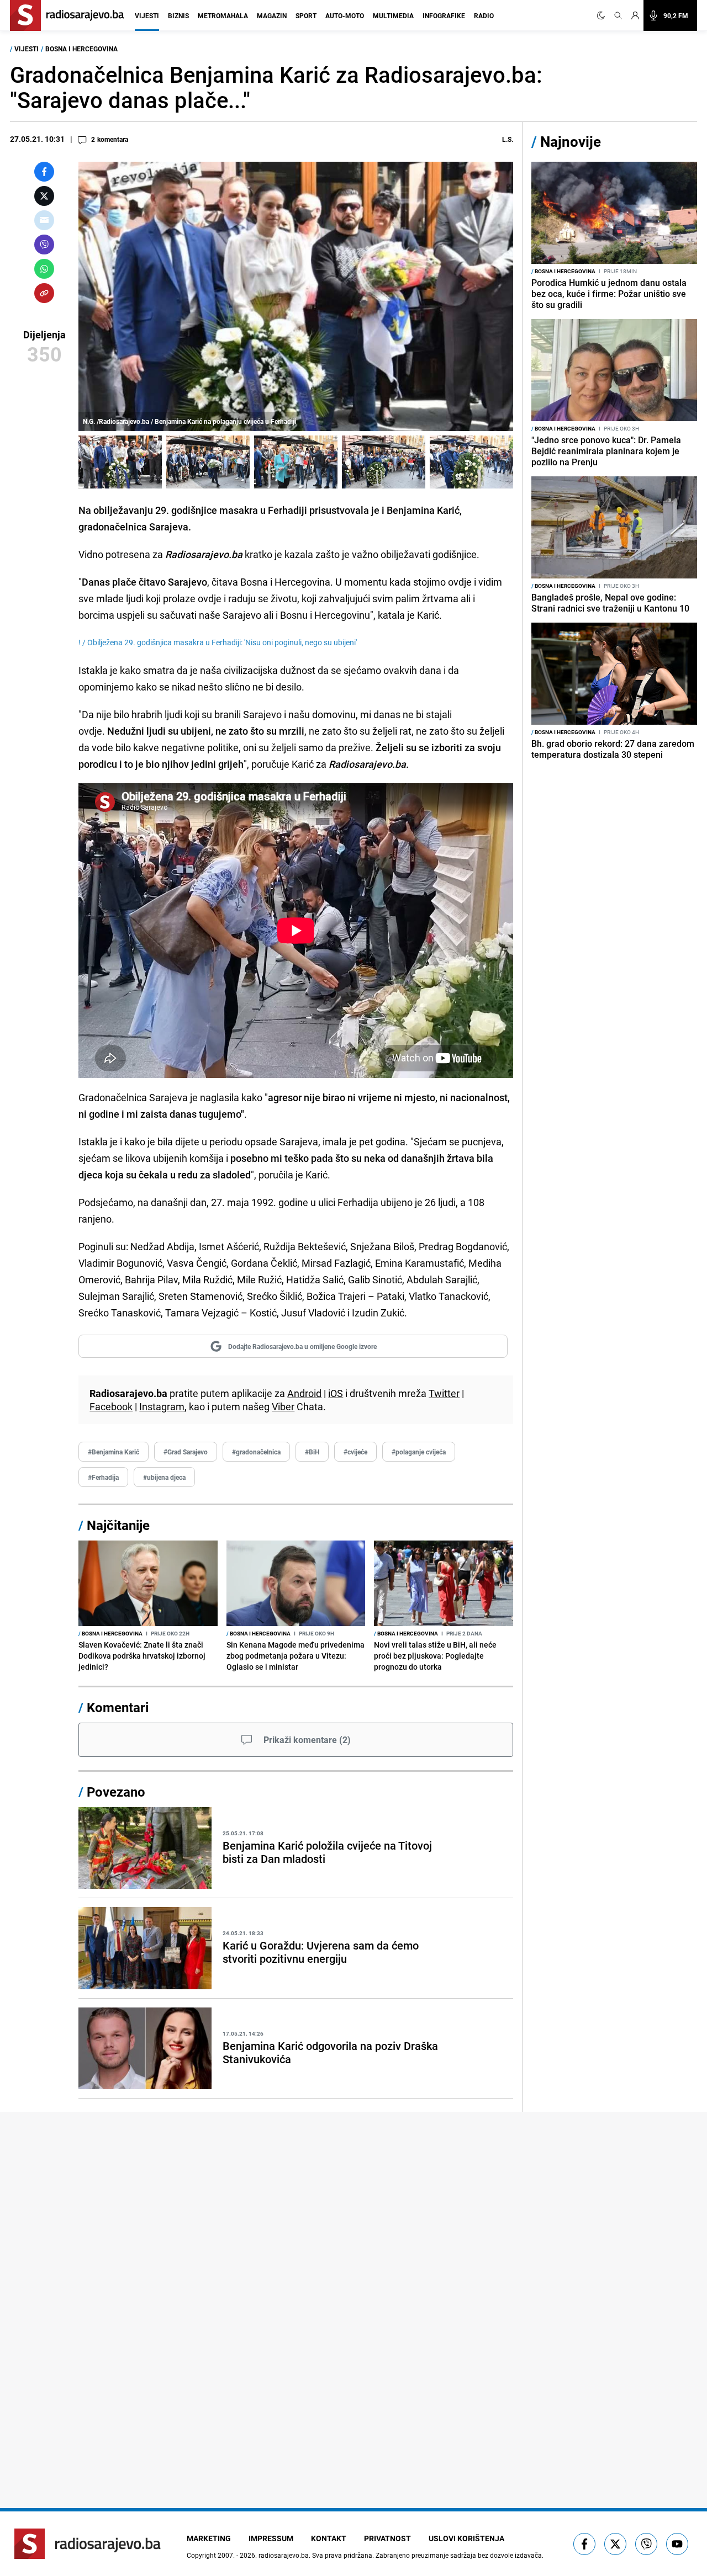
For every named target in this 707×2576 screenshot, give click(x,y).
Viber (283, 1406)
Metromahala (223, 15)
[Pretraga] (618, 15)
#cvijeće (355, 1452)
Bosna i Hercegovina (81, 49)
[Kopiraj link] (44, 293)
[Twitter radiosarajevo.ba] (615, 2544)
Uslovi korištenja (466, 2538)
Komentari (118, 1707)
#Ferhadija (103, 1477)
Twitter (444, 1393)
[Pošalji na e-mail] (44, 220)
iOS (336, 1393)
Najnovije (571, 142)
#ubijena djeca (164, 1477)
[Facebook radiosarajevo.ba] (584, 2544)
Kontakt (329, 2538)
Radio (484, 15)
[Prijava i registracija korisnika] (635, 15)
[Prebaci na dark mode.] (603, 15)
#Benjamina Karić (114, 1452)
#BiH (312, 1452)
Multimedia (393, 15)
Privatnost (387, 2538)
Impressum (271, 2538)
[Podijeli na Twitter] (44, 196)
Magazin (272, 15)
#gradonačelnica (256, 1452)
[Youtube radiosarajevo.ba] (677, 2544)
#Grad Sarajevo (186, 1452)
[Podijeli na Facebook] (44, 172)
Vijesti (147, 15)
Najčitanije (118, 1525)
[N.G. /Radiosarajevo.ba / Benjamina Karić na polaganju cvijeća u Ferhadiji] (120, 462)
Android (304, 1393)
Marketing (209, 2538)
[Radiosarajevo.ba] (88, 2544)
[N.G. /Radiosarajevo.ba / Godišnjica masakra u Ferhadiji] (208, 462)
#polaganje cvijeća (419, 1452)
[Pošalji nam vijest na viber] (646, 2544)
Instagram (162, 1406)
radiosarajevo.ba (284, 2555)
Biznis (178, 15)
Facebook (111, 1406)
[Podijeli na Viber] (44, 245)
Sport (306, 15)
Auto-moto (345, 15)
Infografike (444, 15)
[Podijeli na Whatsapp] (44, 269)
